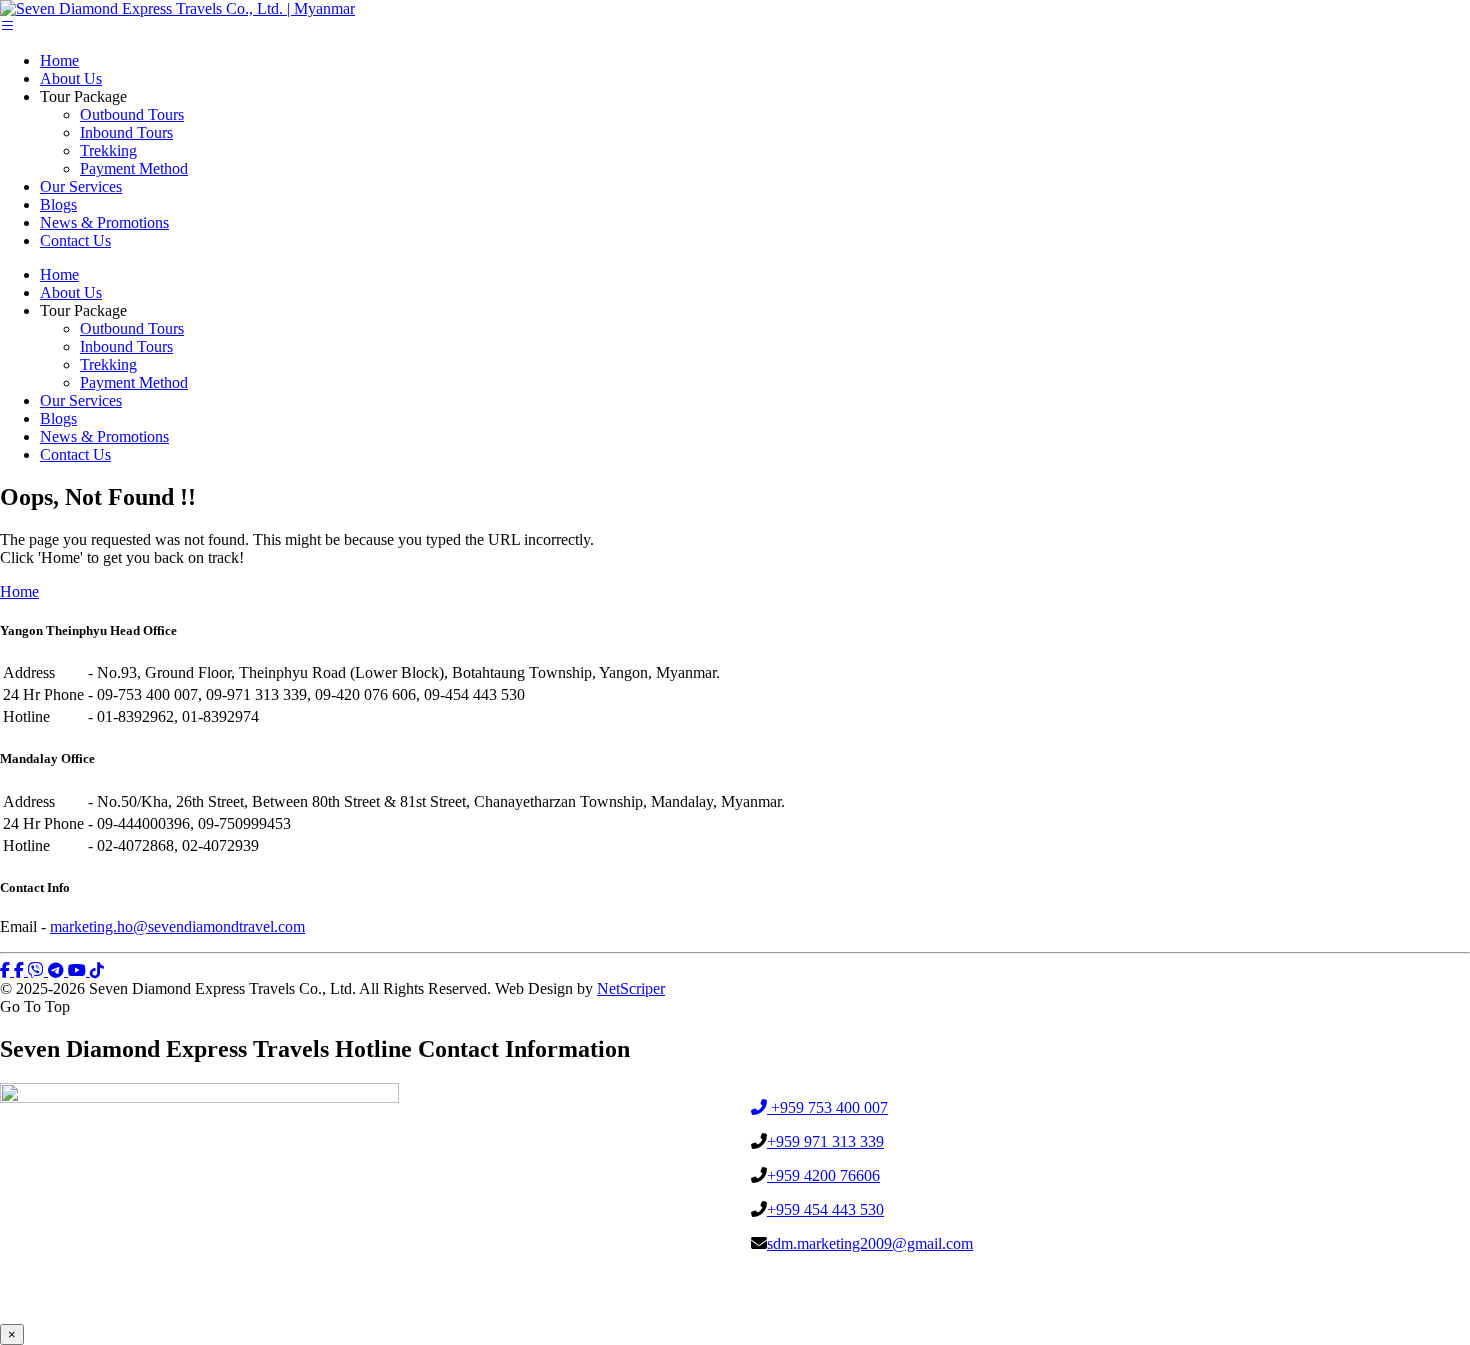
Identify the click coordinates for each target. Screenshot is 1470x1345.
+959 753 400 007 (827, 1107)
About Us (71, 78)
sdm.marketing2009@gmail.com (870, 1243)
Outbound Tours (132, 114)
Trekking (108, 150)
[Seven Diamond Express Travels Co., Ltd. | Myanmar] (177, 8)
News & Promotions (104, 222)
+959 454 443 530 (825, 1209)
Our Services (81, 186)
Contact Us (75, 240)
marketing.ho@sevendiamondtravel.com (177, 926)
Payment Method (134, 168)
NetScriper (631, 988)
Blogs (58, 204)
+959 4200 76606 (823, 1175)
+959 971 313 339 (825, 1141)
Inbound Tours (126, 132)
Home (59, 60)
